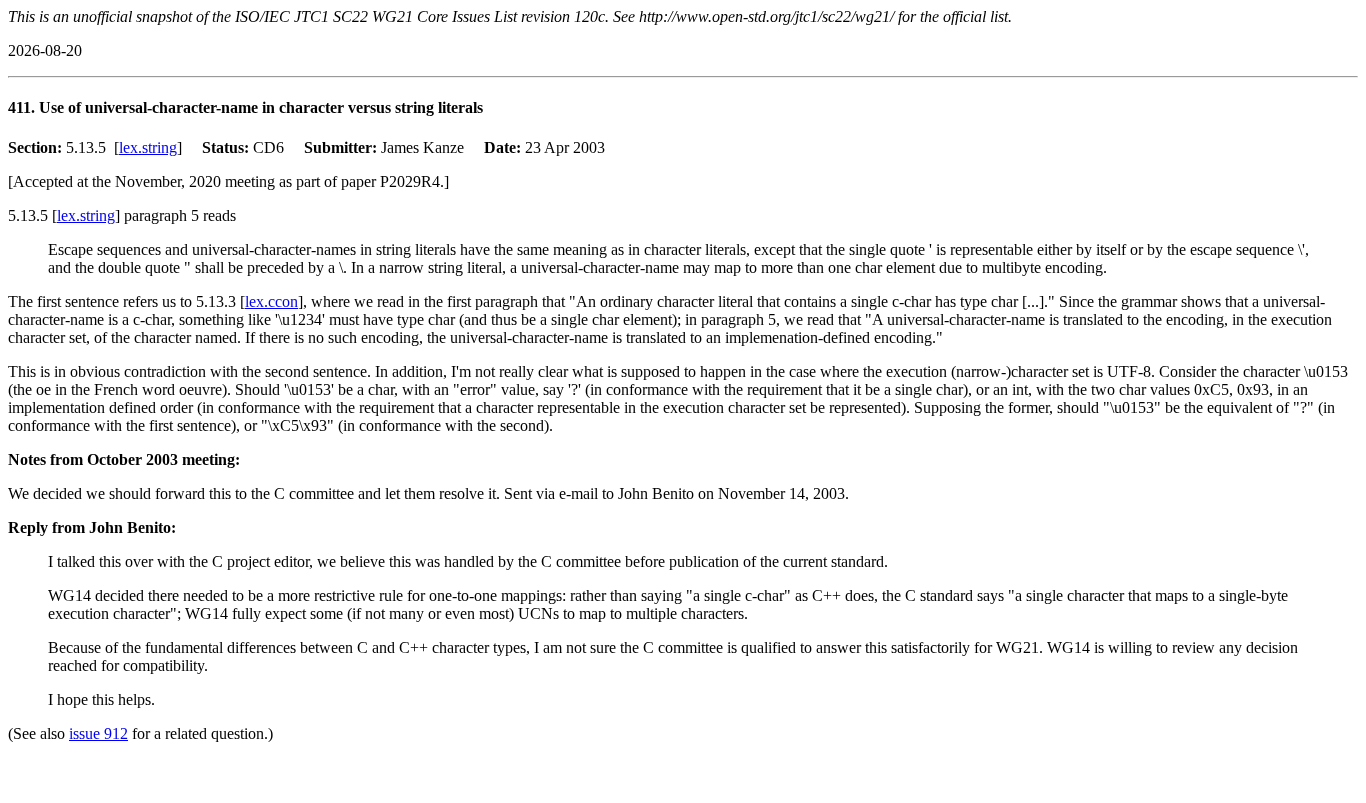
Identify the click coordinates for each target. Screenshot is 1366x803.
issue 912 (98, 733)
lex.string (148, 147)
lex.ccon (271, 301)
